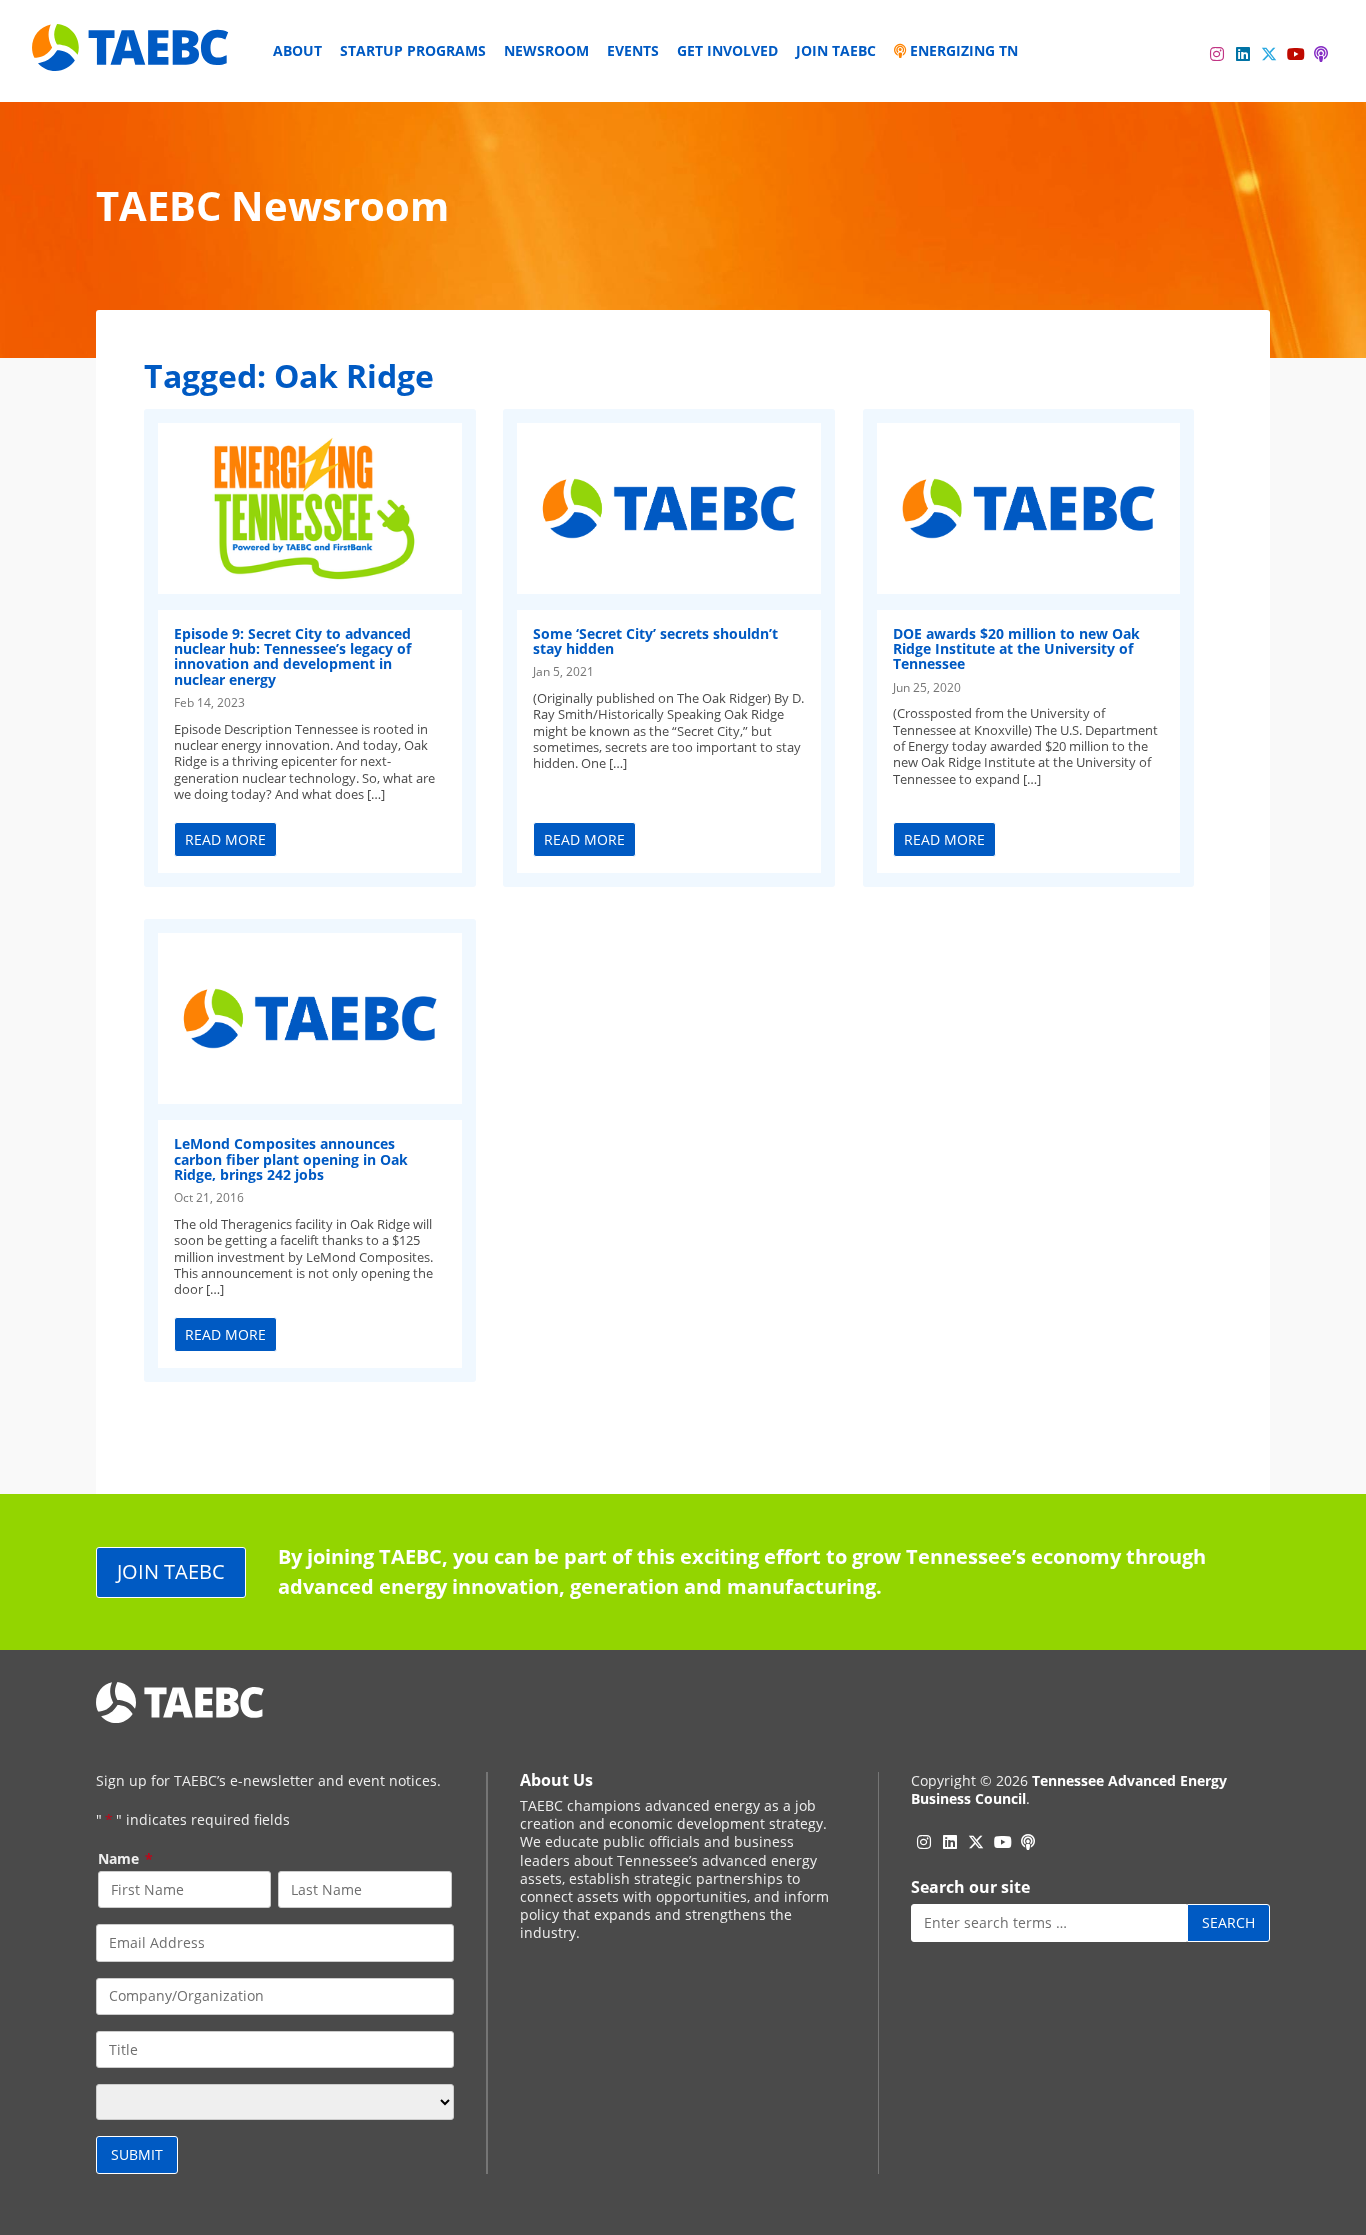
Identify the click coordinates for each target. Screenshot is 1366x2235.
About (297, 50)
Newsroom (546, 50)
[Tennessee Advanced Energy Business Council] (132, 55)
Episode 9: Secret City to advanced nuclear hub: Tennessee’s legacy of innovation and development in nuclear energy (292, 656)
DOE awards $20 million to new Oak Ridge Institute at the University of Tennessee (1016, 649)
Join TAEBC (836, 50)
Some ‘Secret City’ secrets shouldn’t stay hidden (655, 641)
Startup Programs (413, 50)
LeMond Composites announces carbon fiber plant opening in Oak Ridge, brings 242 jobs (291, 1159)
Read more (225, 839)
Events (633, 50)
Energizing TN (962, 50)
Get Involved (727, 50)
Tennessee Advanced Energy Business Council (1069, 1789)
